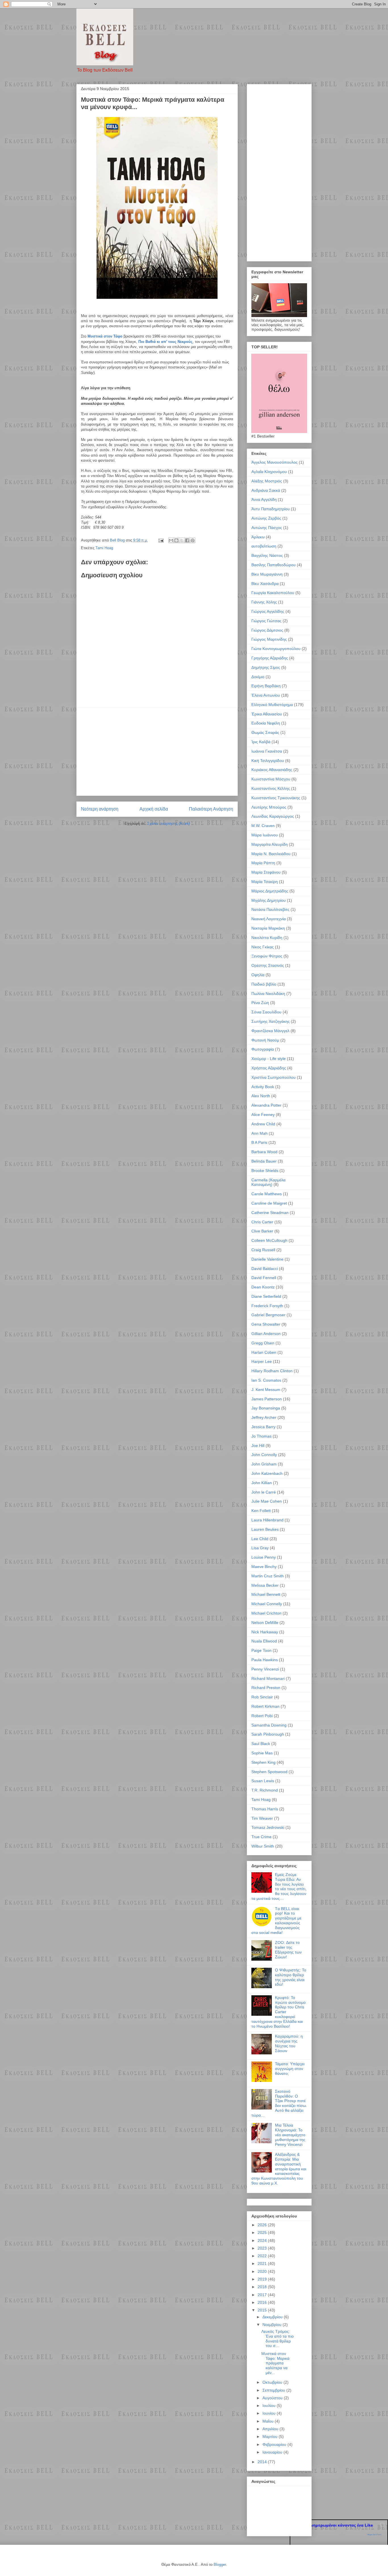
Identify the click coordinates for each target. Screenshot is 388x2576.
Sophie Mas (262, 1753)
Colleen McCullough (269, 1240)
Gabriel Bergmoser (268, 1315)
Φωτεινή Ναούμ (265, 1040)
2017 (263, 2295)
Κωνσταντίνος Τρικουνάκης (276, 798)
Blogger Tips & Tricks (375, 2535)
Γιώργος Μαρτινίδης (269, 639)
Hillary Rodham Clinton (272, 1371)
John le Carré (264, 1492)
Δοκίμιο (258, 677)
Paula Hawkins (265, 1660)
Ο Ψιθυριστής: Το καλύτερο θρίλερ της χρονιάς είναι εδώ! (291, 1977)
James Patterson (267, 1399)
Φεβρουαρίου (275, 2444)
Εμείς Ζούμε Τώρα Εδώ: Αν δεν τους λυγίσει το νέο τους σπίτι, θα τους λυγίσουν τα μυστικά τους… (279, 1886)
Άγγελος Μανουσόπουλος (275, 462)
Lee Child (260, 1539)
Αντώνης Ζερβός (266, 518)
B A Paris (259, 1142)
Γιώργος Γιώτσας (266, 621)
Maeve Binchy (264, 1567)
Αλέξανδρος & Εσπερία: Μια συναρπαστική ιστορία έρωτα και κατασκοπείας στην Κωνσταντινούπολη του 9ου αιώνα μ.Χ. (279, 2169)
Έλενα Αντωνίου (266, 695)
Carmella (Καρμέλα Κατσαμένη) (268, 1182)
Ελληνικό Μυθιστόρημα (272, 705)
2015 (263, 2310)
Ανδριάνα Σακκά (266, 490)
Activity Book (263, 1087)
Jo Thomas (261, 1436)
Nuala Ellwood (264, 1641)
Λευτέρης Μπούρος (269, 807)
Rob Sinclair (262, 1697)
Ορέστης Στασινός (268, 965)
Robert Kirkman (265, 1706)
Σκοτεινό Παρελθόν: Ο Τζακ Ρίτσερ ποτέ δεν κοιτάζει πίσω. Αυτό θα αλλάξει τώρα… (279, 2103)
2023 (263, 2248)
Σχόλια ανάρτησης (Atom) (168, 823)
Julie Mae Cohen (267, 1501)
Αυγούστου (273, 2398)
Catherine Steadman (270, 1213)
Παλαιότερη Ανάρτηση (211, 809)
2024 (263, 2240)
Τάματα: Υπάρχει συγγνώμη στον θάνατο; (290, 2069)
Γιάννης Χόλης (264, 602)
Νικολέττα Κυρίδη (267, 938)
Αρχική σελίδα (154, 809)
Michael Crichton (266, 1613)
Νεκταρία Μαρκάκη (268, 928)
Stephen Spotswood (269, 1772)
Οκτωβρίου (273, 2382)
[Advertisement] (157, 751)
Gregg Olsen (263, 1343)
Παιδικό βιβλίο (264, 984)
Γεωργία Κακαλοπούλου (273, 593)
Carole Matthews (267, 1194)
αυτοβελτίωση (264, 546)
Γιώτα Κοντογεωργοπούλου (276, 649)
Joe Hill (258, 1446)
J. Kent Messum (266, 1390)
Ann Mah (259, 1133)
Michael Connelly (267, 1604)
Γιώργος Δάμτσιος (267, 630)
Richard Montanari (268, 1679)
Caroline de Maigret (269, 1203)
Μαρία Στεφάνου (266, 872)
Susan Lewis (263, 1781)
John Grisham (264, 1464)
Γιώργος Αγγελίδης (268, 611)
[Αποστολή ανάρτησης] (161, 540)
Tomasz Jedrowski (268, 1827)
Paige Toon (261, 1650)
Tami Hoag (104, 548)
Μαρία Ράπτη (263, 863)
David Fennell (264, 1278)
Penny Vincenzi (265, 1669)
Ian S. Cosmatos (266, 1380)
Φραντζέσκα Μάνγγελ (270, 1031)
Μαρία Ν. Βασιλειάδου (271, 854)
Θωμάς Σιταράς (265, 732)
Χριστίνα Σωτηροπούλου (274, 1077)
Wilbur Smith (263, 1846)
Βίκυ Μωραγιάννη (267, 574)
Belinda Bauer (264, 1161)
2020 (263, 2271)
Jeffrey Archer (264, 1417)
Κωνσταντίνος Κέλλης (271, 788)
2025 (263, 2233)
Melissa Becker (265, 1585)
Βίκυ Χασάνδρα (265, 584)
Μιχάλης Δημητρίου (269, 900)
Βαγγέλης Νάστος (267, 555)
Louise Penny (264, 1557)
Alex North (261, 1096)
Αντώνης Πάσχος (267, 528)
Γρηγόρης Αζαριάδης (270, 658)
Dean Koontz (263, 1287)
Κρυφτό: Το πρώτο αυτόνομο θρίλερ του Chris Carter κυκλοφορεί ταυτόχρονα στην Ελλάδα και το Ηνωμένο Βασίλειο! (279, 2012)
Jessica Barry (263, 1427)
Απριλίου (271, 2429)
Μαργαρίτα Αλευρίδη (270, 844)
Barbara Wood (264, 1152)
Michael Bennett (266, 1594)
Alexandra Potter (266, 1105)
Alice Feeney (263, 1115)
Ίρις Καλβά (261, 742)
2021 (263, 2263)
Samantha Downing (269, 1725)
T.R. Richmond (265, 1790)
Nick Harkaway (265, 1632)
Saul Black (261, 1744)
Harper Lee (262, 1361)
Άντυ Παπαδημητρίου (271, 509)
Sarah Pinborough (268, 1734)
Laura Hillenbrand (267, 1520)
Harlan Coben (264, 1352)
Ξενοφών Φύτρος (267, 956)
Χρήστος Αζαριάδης (269, 1068)
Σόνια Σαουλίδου (266, 1012)
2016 (263, 2302)
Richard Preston (266, 1688)
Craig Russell (263, 1250)
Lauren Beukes (265, 1529)
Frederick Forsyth (267, 1306)
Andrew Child (263, 1124)
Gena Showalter (266, 1324)
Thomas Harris (265, 1809)
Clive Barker (262, 1231)
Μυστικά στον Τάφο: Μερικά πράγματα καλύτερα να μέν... (275, 2363)
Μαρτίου (271, 2437)
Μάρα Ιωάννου (265, 835)
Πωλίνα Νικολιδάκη (268, 994)
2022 (263, 2256)
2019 (263, 2279)
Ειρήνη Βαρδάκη (266, 686)
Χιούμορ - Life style (269, 1059)
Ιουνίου (270, 2413)
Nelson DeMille (265, 1623)
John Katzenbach (267, 1473)
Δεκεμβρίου (273, 2317)
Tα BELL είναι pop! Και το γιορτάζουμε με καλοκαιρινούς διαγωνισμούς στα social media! (276, 1921)
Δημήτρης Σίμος (266, 667)
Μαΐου (269, 2421)
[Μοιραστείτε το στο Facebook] (187, 540)
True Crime (261, 1837)
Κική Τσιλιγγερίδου (268, 761)
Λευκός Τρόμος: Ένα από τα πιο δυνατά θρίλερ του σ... (278, 2338)
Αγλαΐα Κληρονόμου (269, 472)
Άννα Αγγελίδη (264, 499)
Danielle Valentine (267, 1259)
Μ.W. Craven (263, 826)
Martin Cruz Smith (268, 1576)
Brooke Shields (265, 1171)
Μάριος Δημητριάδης (270, 891)
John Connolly (264, 1455)
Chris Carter (262, 1222)
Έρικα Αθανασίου (267, 714)
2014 (263, 2462)
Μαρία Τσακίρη (265, 882)
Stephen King (263, 1762)
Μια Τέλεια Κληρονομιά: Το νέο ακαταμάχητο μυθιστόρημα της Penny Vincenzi (290, 2135)
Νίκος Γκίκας (263, 947)
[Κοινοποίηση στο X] (182, 540)
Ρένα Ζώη (260, 1003)
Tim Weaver (262, 1818)
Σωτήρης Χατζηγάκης (271, 1021)
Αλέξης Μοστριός (267, 481)
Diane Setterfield (266, 1296)
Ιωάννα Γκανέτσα (267, 751)
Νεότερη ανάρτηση (100, 809)
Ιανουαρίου (273, 2452)
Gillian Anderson (266, 1334)
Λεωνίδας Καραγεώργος (273, 816)
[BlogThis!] (176, 540)
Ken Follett (261, 1511)
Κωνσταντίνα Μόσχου (271, 779)
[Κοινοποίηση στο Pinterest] (193, 540)
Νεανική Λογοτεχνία (269, 919)
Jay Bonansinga (266, 1408)
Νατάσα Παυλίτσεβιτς (270, 909)
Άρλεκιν (258, 537)
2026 (263, 2225)
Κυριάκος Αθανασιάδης (272, 770)
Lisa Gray (260, 1548)
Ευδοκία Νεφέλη (266, 723)
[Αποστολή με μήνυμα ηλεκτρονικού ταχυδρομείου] (171, 540)
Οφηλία (258, 975)
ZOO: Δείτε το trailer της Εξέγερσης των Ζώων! (288, 1950)
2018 (263, 2287)
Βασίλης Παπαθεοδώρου (274, 565)
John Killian (262, 1483)
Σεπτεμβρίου (274, 2390)
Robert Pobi (262, 1716)
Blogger (220, 2564)
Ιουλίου (270, 2406)
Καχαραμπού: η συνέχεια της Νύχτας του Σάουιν (289, 2043)
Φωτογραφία (263, 1049)
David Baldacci (265, 1269)
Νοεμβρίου (273, 2325)
